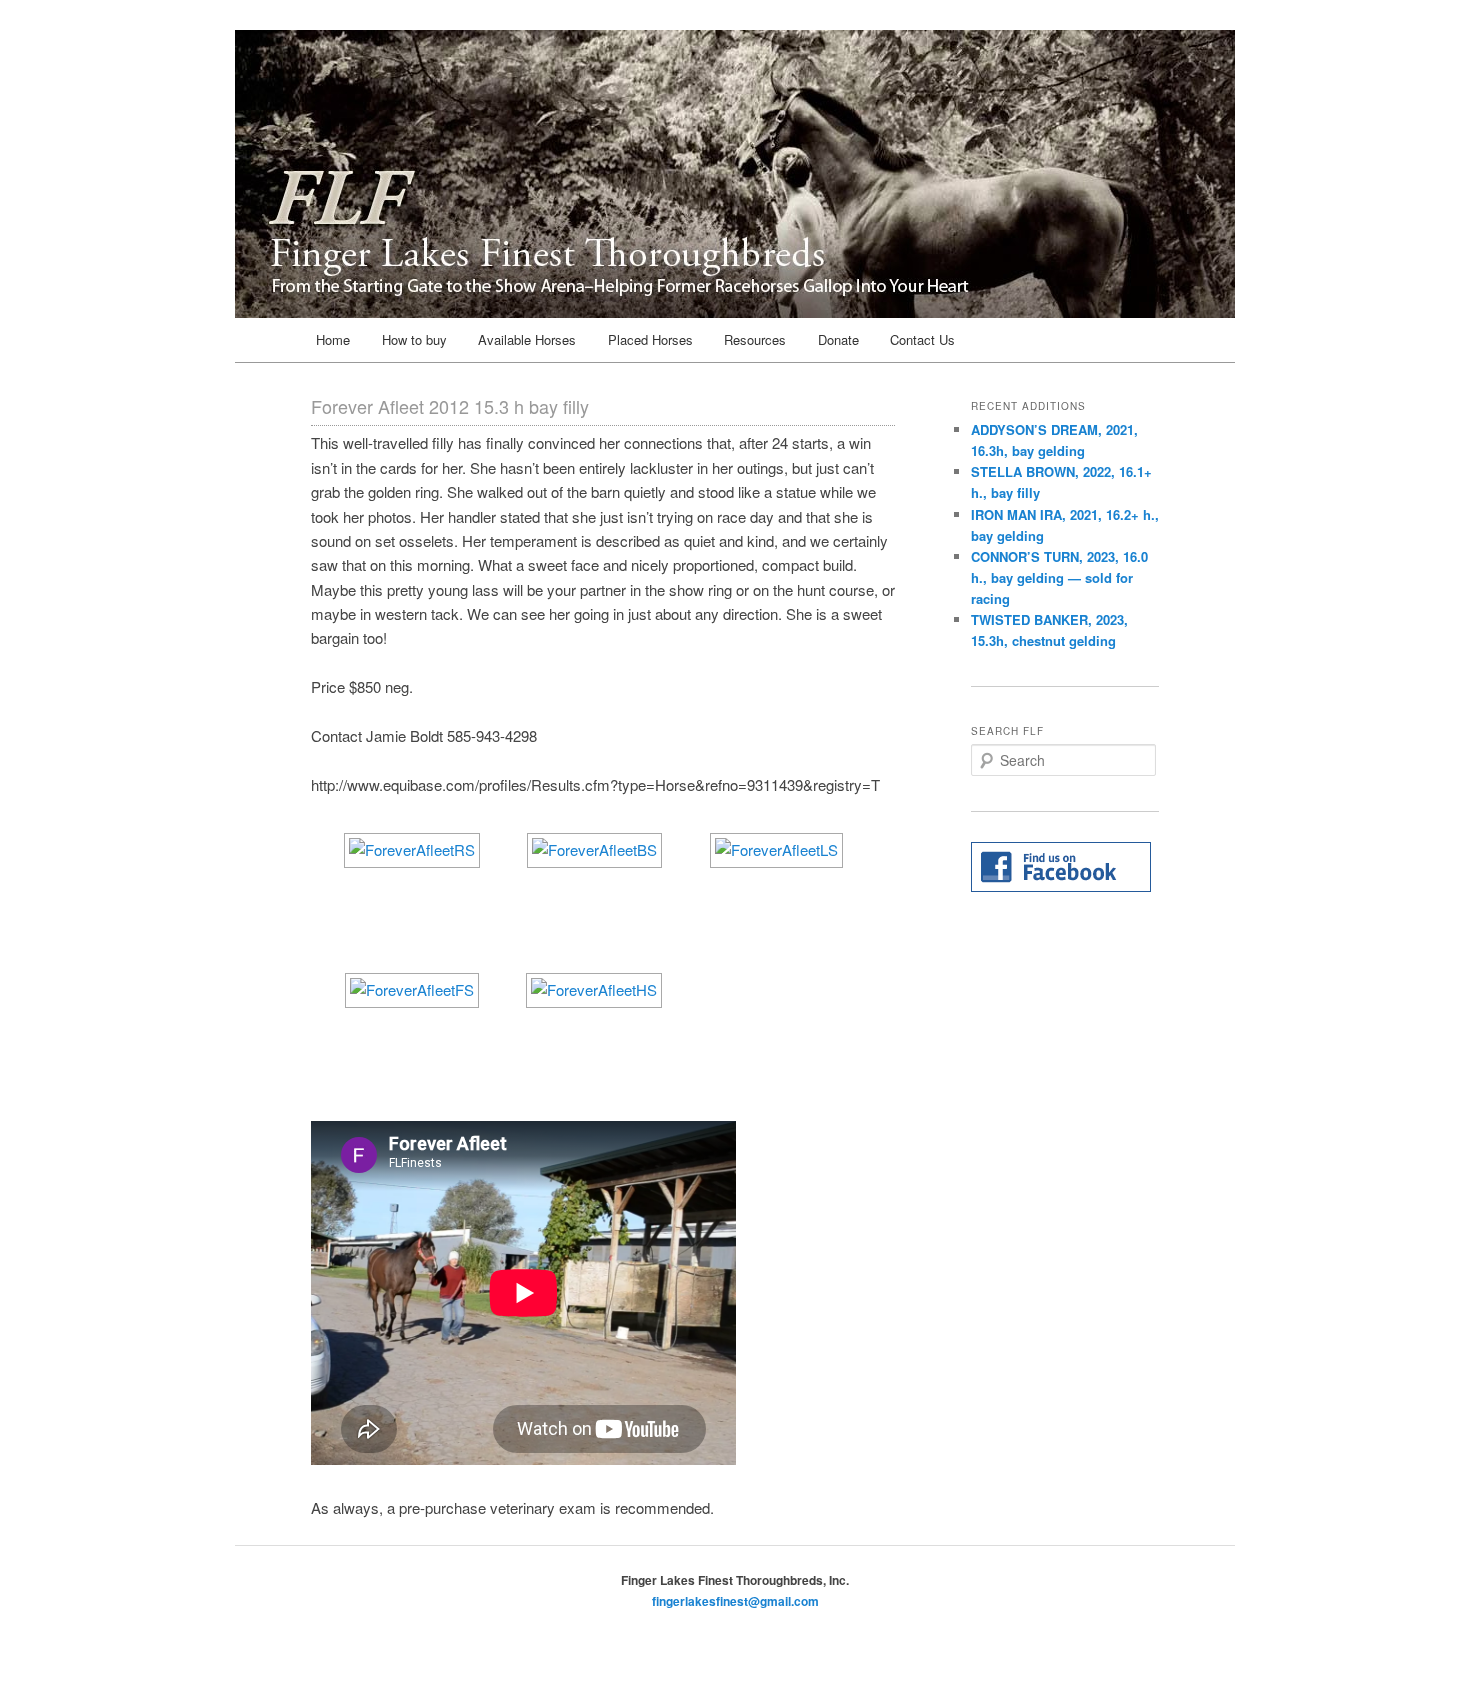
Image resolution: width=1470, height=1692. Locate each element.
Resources (755, 339)
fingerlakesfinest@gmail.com (735, 1601)
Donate (838, 339)
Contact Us (922, 339)
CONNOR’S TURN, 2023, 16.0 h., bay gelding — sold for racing (1059, 577)
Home (333, 339)
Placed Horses (650, 339)
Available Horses (527, 339)
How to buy (414, 339)
